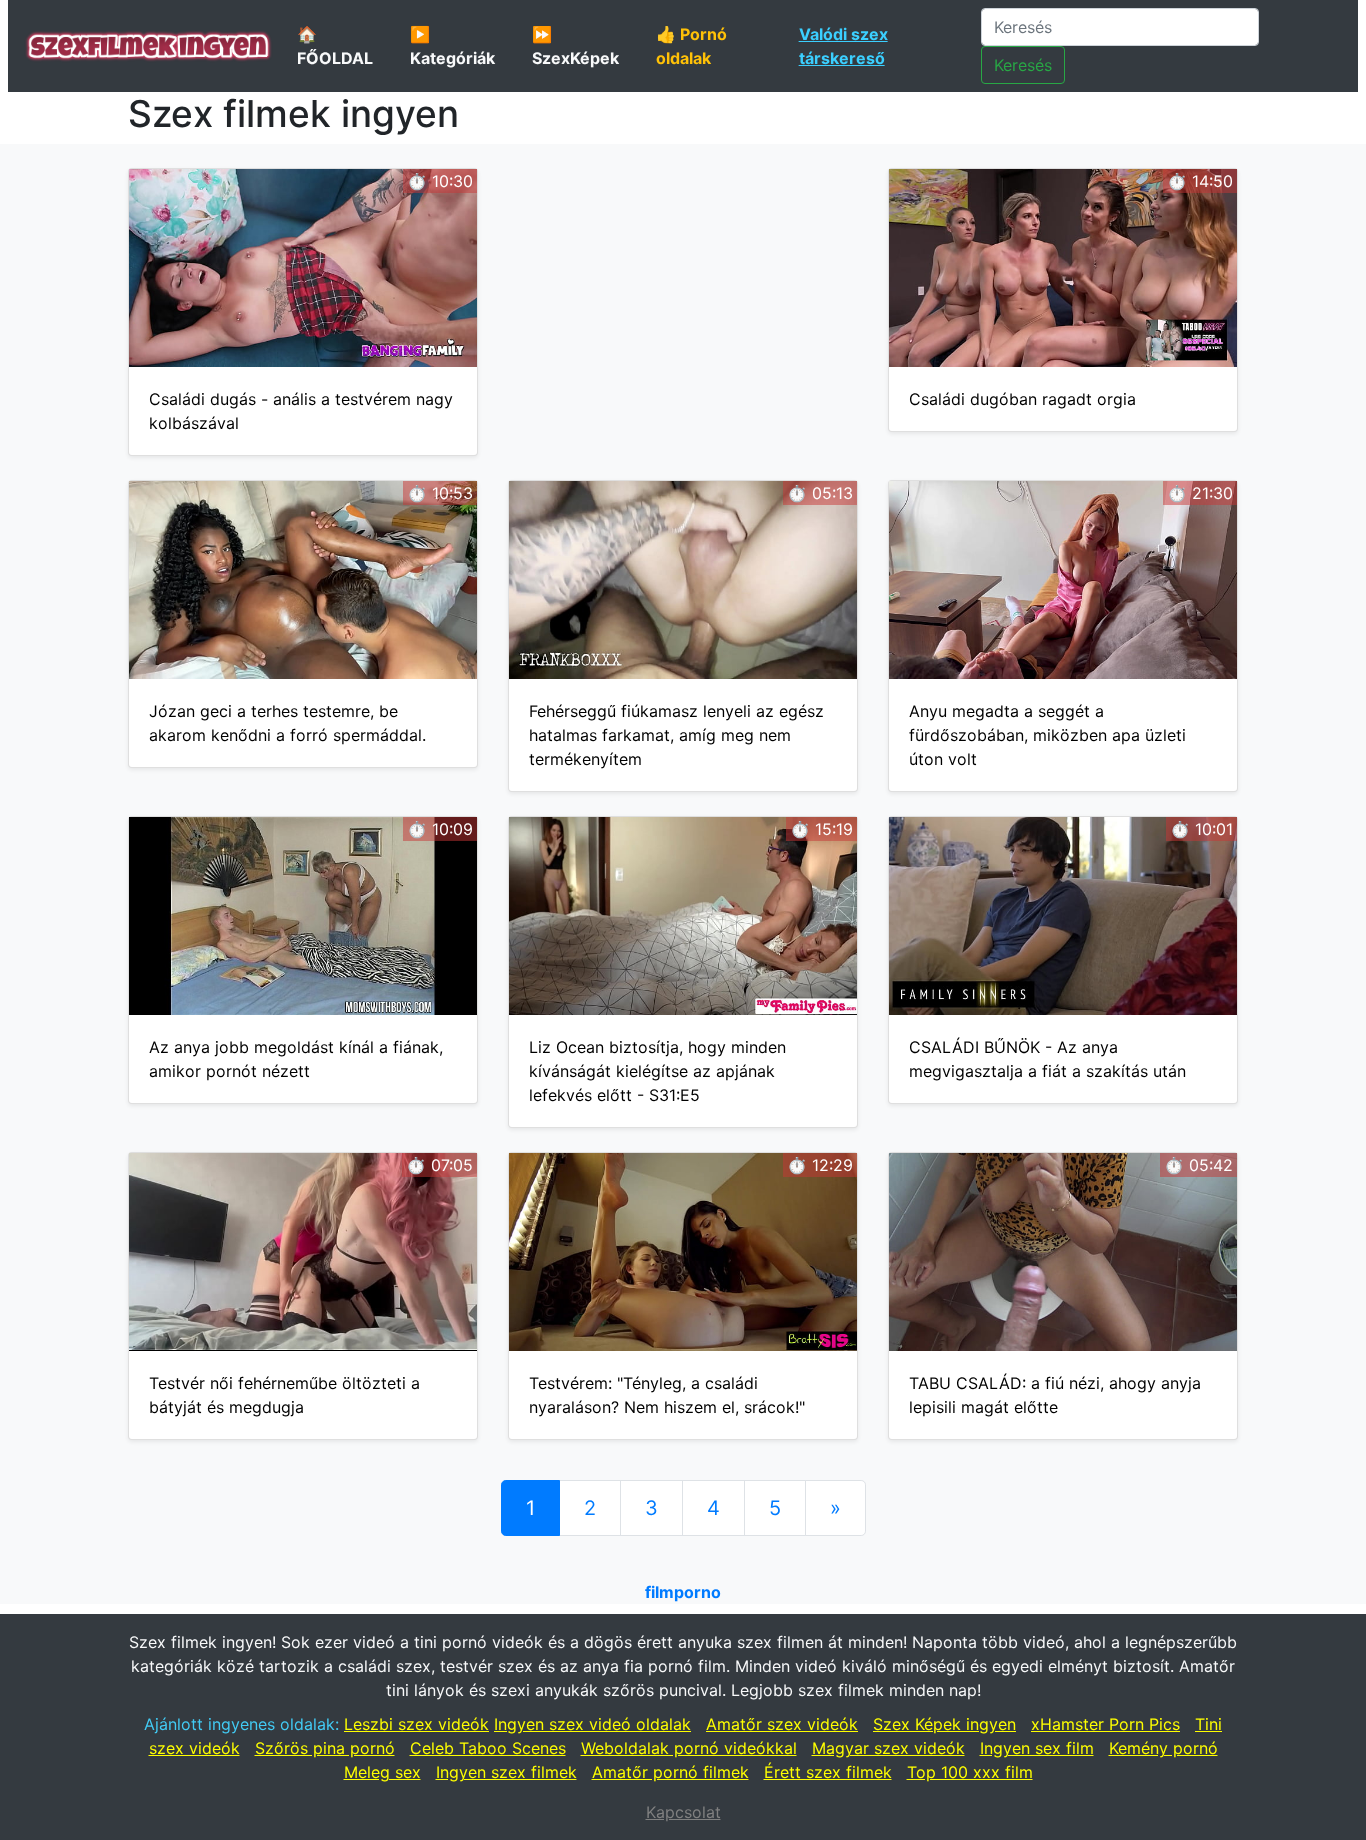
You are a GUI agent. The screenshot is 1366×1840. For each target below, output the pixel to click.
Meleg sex (382, 1772)
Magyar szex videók (888, 1748)
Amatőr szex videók (782, 1724)
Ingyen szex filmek (506, 1772)
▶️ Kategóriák (452, 46)
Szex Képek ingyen (944, 1724)
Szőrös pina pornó (325, 1748)
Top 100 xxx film (970, 1772)
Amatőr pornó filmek (670, 1772)
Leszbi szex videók (416, 1724)
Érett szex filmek (828, 1772)
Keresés (1023, 65)
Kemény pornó (1163, 1748)
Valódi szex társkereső (843, 46)
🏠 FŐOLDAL (335, 46)
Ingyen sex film (1037, 1748)
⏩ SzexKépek (575, 46)
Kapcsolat (683, 1812)
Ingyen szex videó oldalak (592, 1724)
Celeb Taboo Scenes (488, 1748)
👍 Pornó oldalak (691, 46)
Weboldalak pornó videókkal (689, 1748)
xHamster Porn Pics (1105, 1724)
